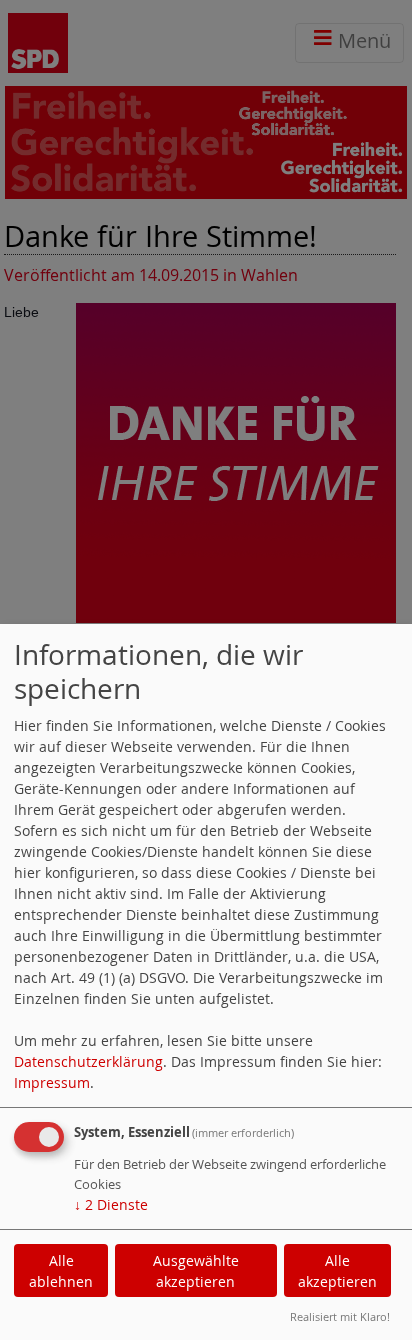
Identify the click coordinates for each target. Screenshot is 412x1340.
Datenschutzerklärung (88, 1061)
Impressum (52, 1082)
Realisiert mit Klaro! (340, 1316)
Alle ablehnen (61, 1271)
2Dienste (111, 1204)
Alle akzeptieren (337, 1271)
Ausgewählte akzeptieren (196, 1271)
